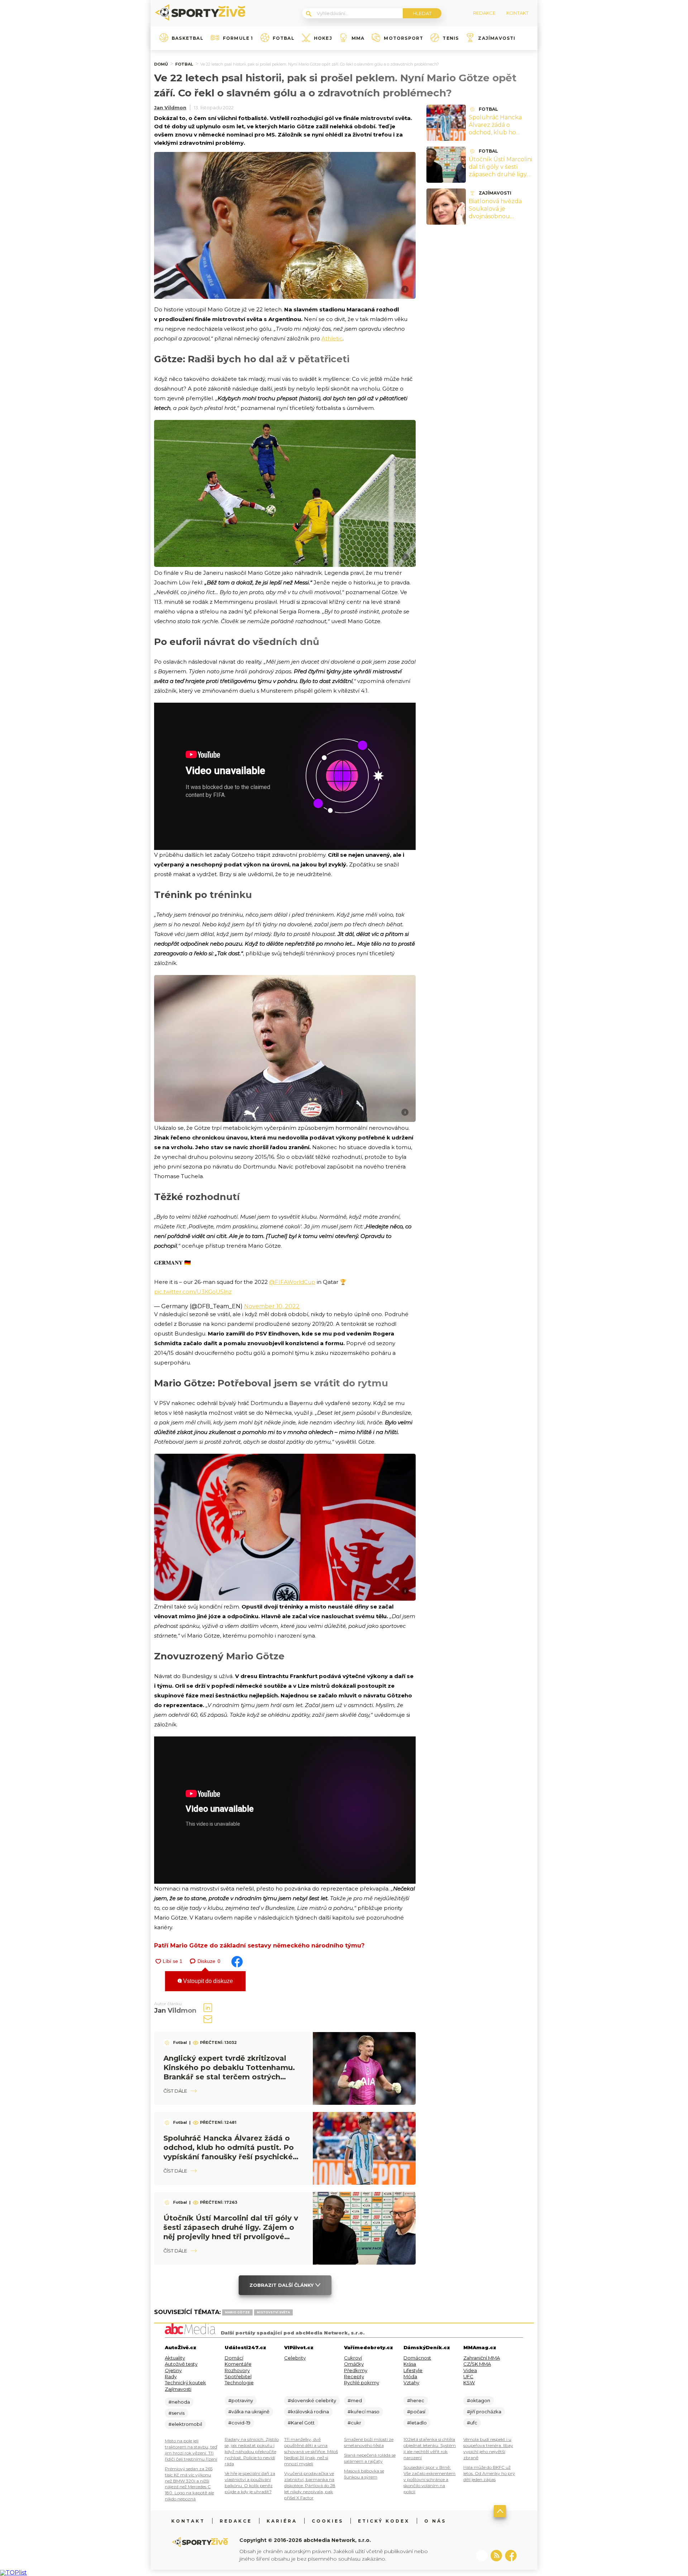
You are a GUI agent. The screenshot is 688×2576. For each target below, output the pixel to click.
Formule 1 (238, 38)
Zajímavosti (497, 38)
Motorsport (403, 38)
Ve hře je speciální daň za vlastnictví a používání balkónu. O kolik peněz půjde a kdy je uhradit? (250, 2482)
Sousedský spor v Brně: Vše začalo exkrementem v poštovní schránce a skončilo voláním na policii (429, 2479)
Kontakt (188, 2521)
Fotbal (284, 38)
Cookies (328, 2521)
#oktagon (479, 2400)
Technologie (239, 2383)
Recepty (354, 2376)
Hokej (323, 38)
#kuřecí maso (364, 2412)
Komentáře (238, 2364)
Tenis (451, 38)
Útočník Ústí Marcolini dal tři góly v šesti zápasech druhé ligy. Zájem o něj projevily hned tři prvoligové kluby (500, 178)
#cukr (354, 2423)
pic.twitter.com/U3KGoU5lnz (193, 1292)
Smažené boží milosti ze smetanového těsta (369, 2442)
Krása (410, 2364)
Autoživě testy (181, 2364)
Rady (171, 2376)
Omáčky (354, 2364)
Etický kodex (384, 2521)
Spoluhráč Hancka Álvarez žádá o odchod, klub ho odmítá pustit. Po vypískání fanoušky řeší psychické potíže (499, 136)
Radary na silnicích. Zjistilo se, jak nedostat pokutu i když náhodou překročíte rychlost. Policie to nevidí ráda (252, 2451)
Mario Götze (237, 2312)
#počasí (416, 2412)
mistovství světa (273, 2312)
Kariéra (282, 2521)
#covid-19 (239, 2423)
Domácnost (417, 2358)
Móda (410, 2376)
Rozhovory (237, 2370)
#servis (176, 2413)
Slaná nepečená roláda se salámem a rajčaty (370, 2458)
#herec (416, 2400)
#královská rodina (308, 2412)
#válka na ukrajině (249, 2412)
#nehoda (179, 2402)
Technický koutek (185, 2383)
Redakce (236, 2521)
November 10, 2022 (272, 1306)
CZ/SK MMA (477, 2364)
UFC (468, 2376)
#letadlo (417, 2423)
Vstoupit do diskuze (207, 1981)
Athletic (332, 338)
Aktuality (175, 2358)
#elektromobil (185, 2424)
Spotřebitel (238, 2376)
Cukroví (353, 2358)
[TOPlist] (13, 2573)
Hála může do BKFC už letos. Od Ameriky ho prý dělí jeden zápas (489, 2473)
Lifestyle (413, 2370)
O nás (435, 2521)
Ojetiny (173, 2370)
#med (355, 2400)
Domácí (234, 2358)
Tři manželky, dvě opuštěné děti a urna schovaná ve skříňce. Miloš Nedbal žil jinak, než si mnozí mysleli (311, 2451)
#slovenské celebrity (312, 2400)
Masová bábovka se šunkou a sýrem (364, 2474)
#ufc (472, 2423)
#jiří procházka (484, 2412)
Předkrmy (356, 2370)
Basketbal (188, 38)
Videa (470, 2370)
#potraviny (241, 2400)
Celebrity (295, 2358)
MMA (358, 38)
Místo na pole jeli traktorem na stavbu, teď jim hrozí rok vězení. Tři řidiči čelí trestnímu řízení (191, 2450)
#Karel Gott (301, 2423)
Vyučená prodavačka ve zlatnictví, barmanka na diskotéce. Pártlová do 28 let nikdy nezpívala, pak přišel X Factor (310, 2486)
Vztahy (411, 2383)
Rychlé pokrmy (362, 2383)
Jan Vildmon (170, 107)
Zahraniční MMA (482, 2358)
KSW (469, 2383)
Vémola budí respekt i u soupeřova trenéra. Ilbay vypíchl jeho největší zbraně (488, 2448)
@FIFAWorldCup (292, 1282)
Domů (161, 64)
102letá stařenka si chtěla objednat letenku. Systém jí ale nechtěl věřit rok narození (430, 2448)
